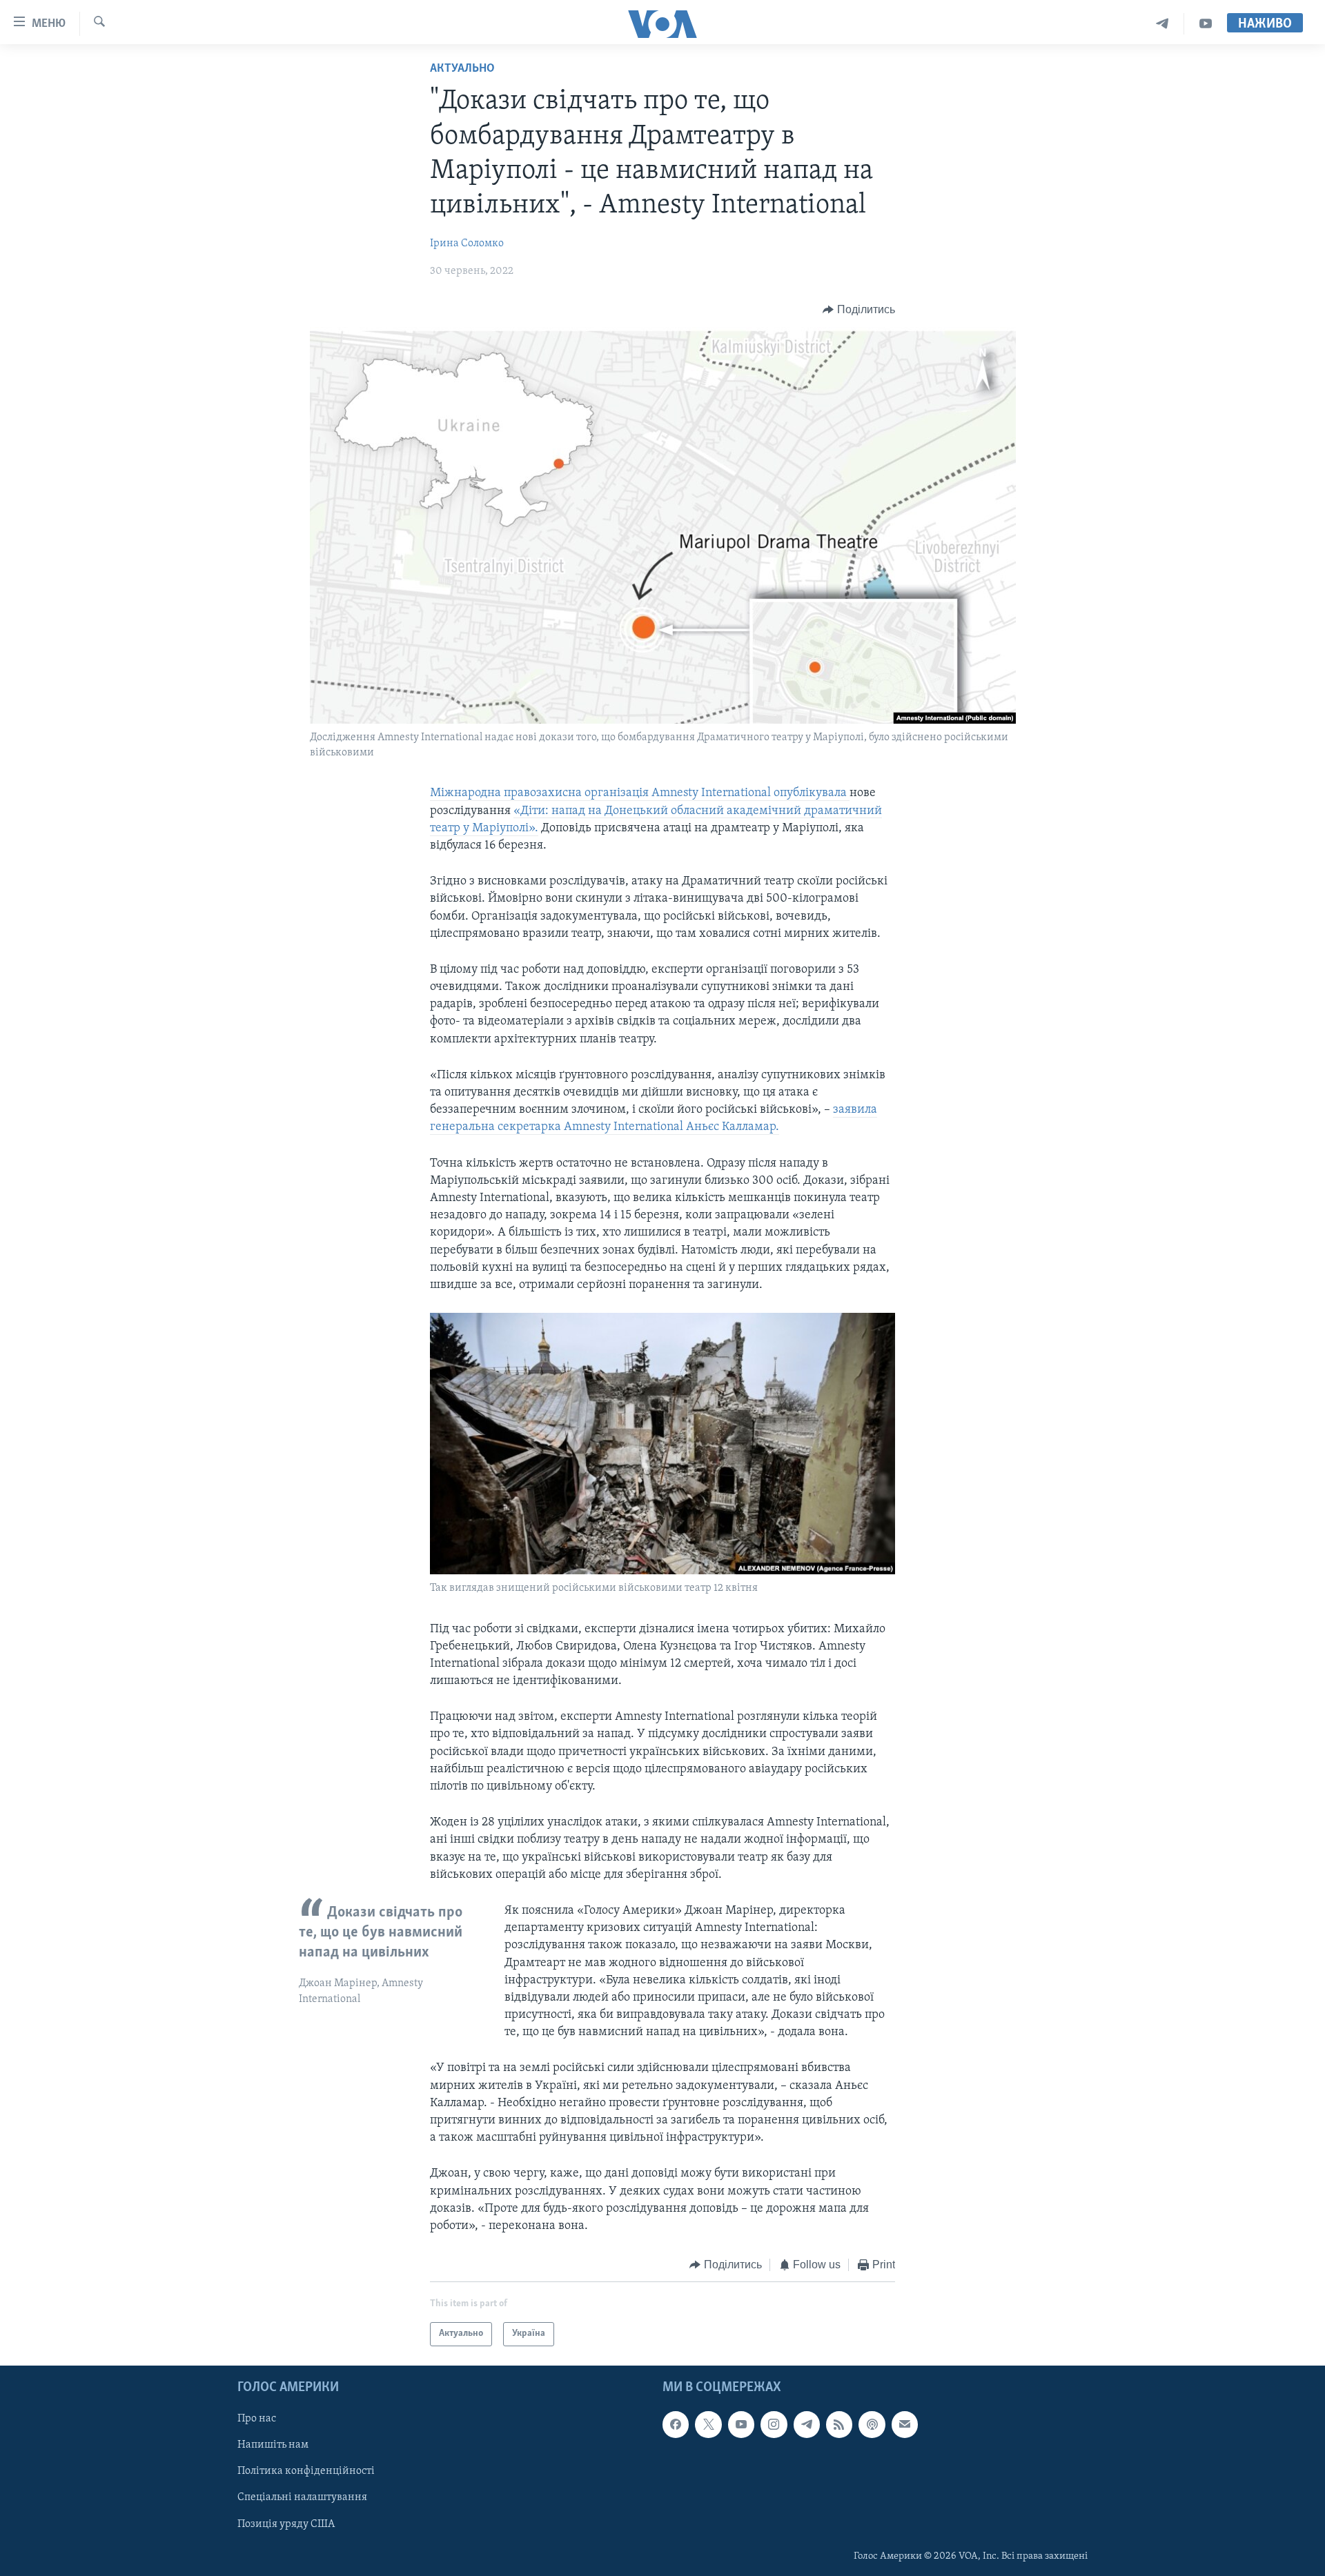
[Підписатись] (905, 2424)
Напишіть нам (273, 2445)
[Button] (859, 310)
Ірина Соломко (467, 244)
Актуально (462, 69)
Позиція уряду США (286, 2524)
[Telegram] (1162, 24)
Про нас (257, 2419)
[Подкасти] (872, 2424)
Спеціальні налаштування (302, 2497)
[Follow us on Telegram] (807, 2424)
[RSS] (839, 2424)
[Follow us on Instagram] (774, 2424)
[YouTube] (1206, 24)
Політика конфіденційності (306, 2471)
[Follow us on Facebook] (676, 2424)
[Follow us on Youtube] (741, 2424)
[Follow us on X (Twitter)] (708, 2424)
